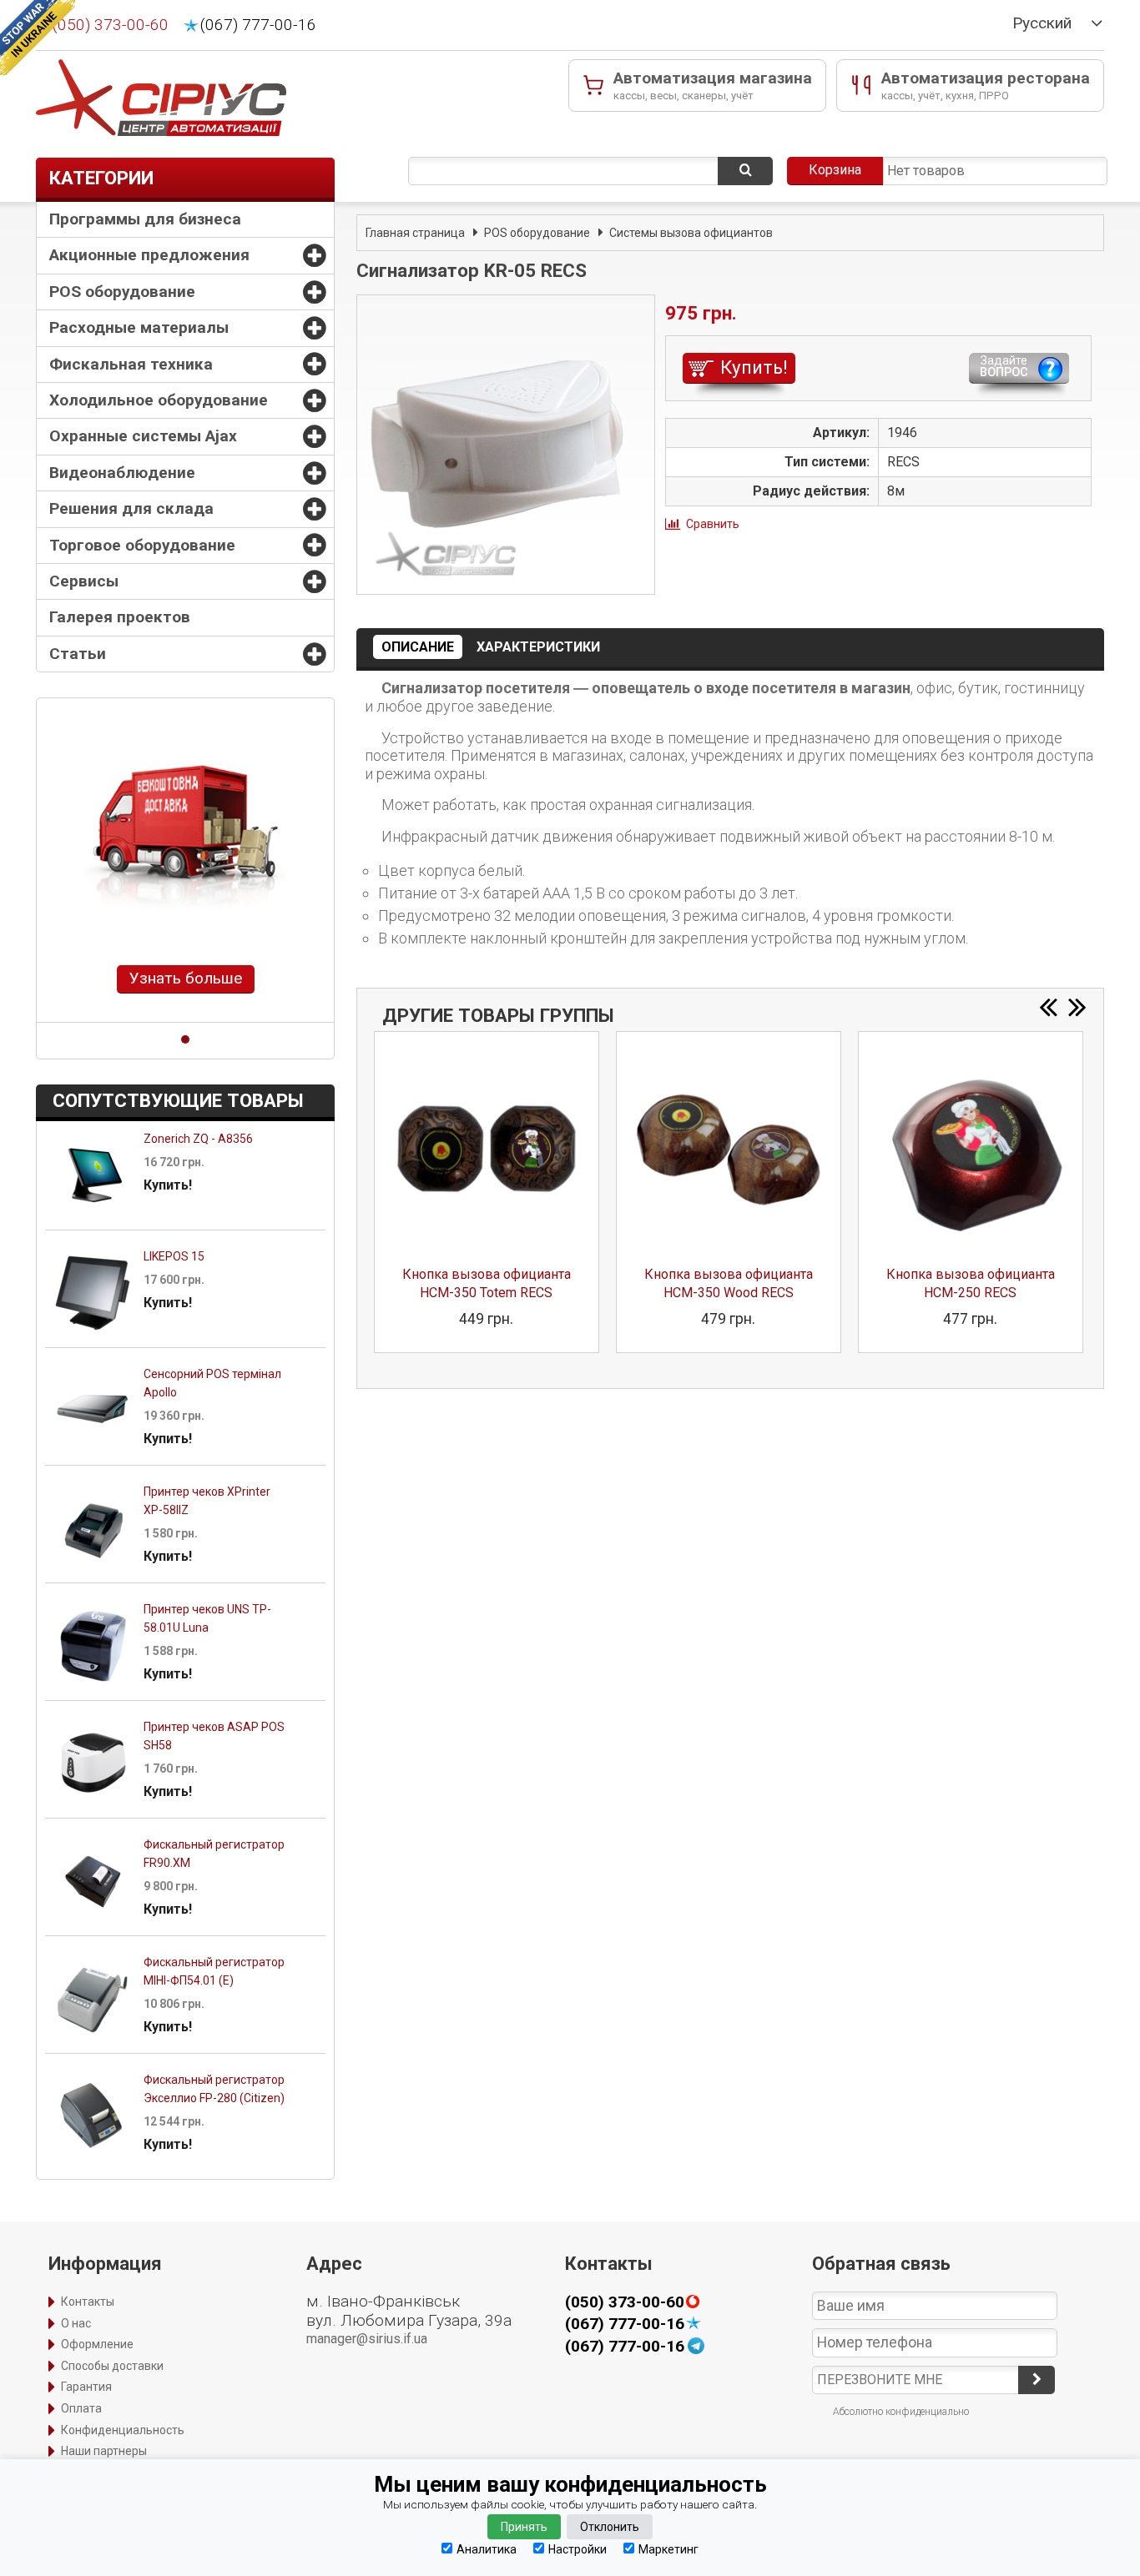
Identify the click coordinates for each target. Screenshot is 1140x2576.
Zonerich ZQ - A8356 (198, 1139)
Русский (1042, 23)
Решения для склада (131, 508)
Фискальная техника (131, 364)
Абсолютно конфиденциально (901, 2412)
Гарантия (86, 2387)
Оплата (81, 2408)
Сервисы (84, 581)
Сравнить (713, 524)
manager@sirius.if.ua (367, 2339)
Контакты (88, 2302)
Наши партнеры (104, 2451)
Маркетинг (668, 2549)
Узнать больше (186, 978)
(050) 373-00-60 (111, 25)
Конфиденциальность (123, 2430)
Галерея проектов (120, 617)
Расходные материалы (139, 327)
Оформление (97, 2344)
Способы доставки (112, 2366)
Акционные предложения (149, 255)
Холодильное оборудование (159, 400)
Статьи (78, 654)
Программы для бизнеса (145, 219)
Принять (524, 2527)
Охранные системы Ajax (143, 436)
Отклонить (610, 2527)
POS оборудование (122, 292)
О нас (76, 2323)
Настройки (578, 2549)
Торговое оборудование (142, 545)
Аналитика (487, 2549)
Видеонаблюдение (122, 473)
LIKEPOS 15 (174, 1256)
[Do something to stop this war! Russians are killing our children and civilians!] (38, 38)
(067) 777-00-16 (258, 25)
